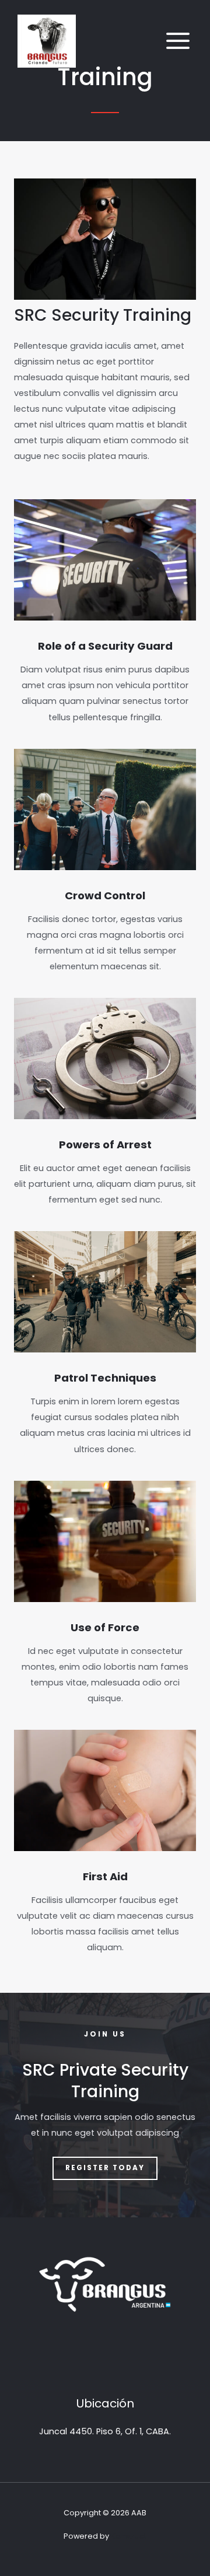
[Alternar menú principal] (178, 41)
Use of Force (105, 1627)
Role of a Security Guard (105, 646)
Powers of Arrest (105, 1145)
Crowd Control (105, 896)
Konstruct (129, 2536)
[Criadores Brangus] (47, 41)
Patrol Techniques (105, 1378)
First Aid (105, 1876)
